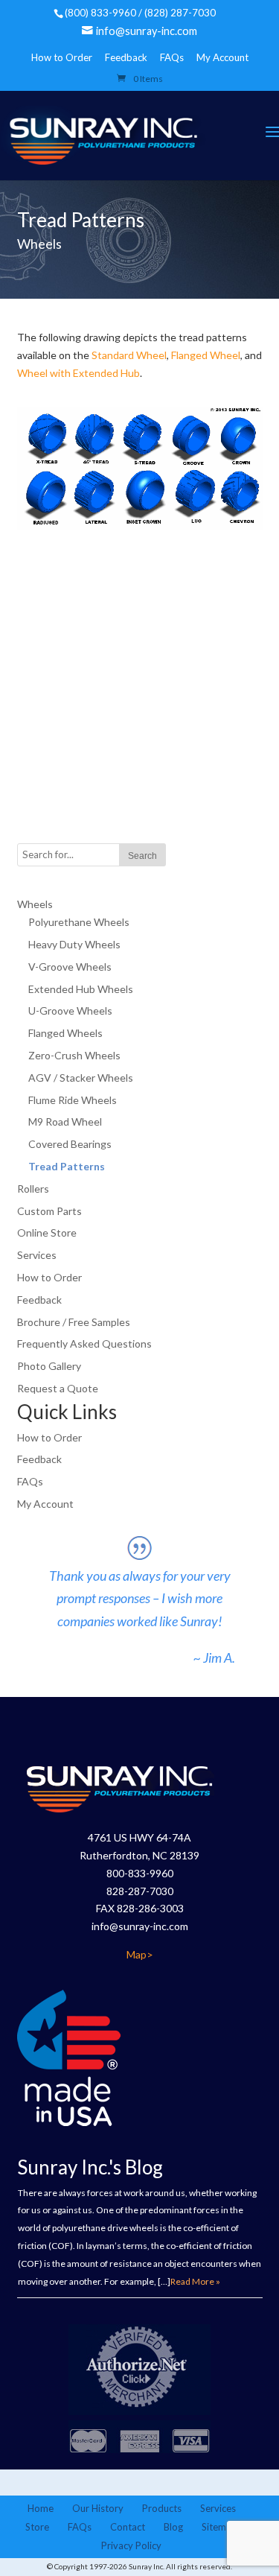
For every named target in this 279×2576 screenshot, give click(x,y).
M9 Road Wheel (65, 1122)
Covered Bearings (70, 1144)
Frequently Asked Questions (84, 1343)
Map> (140, 1954)
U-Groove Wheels (70, 1011)
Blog (173, 2527)
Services (37, 1255)
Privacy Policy (131, 2545)
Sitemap (219, 2527)
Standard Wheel (129, 355)
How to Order (62, 57)
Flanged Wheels (65, 1033)
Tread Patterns (67, 1166)
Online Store (47, 1233)
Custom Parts (49, 1211)
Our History (98, 2508)
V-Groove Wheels (70, 967)
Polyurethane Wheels (79, 922)
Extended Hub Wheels (81, 989)
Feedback (126, 57)
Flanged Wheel (206, 355)
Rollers (33, 1189)
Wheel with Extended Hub (78, 373)
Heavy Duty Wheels (74, 944)
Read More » (195, 2281)
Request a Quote (58, 1388)
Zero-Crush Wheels (74, 1055)
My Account (222, 57)
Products (162, 2508)
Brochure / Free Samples (74, 1322)
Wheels (35, 904)
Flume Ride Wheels (73, 1100)
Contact (128, 2527)
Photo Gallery (49, 1366)
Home (41, 2508)
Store (37, 2527)
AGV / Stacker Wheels (81, 1078)
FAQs (172, 57)
